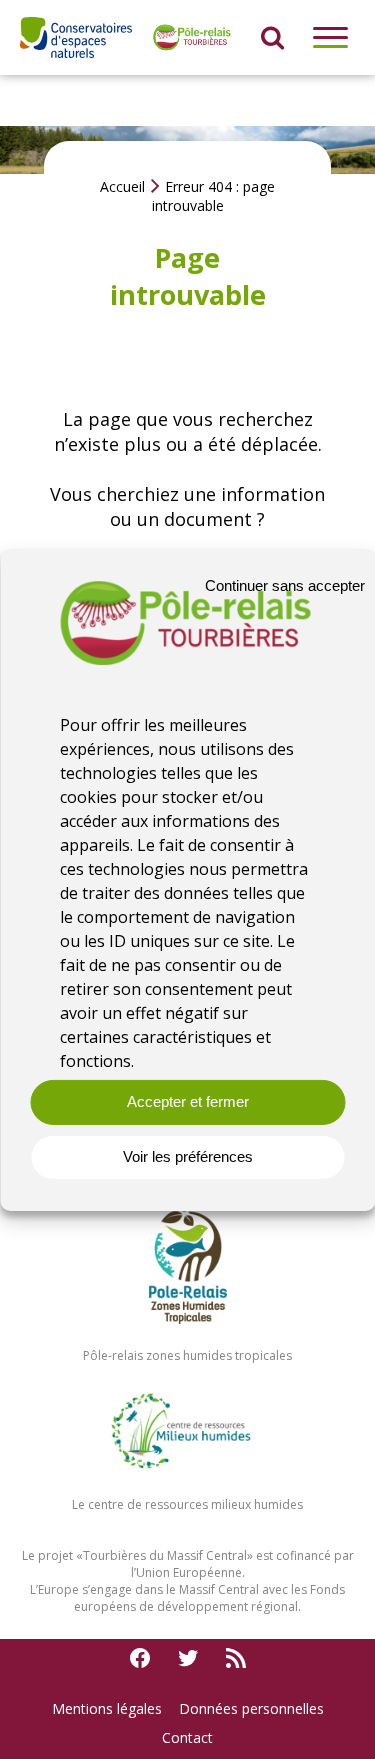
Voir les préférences (188, 1156)
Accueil (122, 186)
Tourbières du (125, 1555)
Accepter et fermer (188, 1101)
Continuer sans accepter (285, 585)
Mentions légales (107, 1708)
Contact (187, 1737)
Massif (186, 1555)
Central (226, 1555)
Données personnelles (251, 1708)
